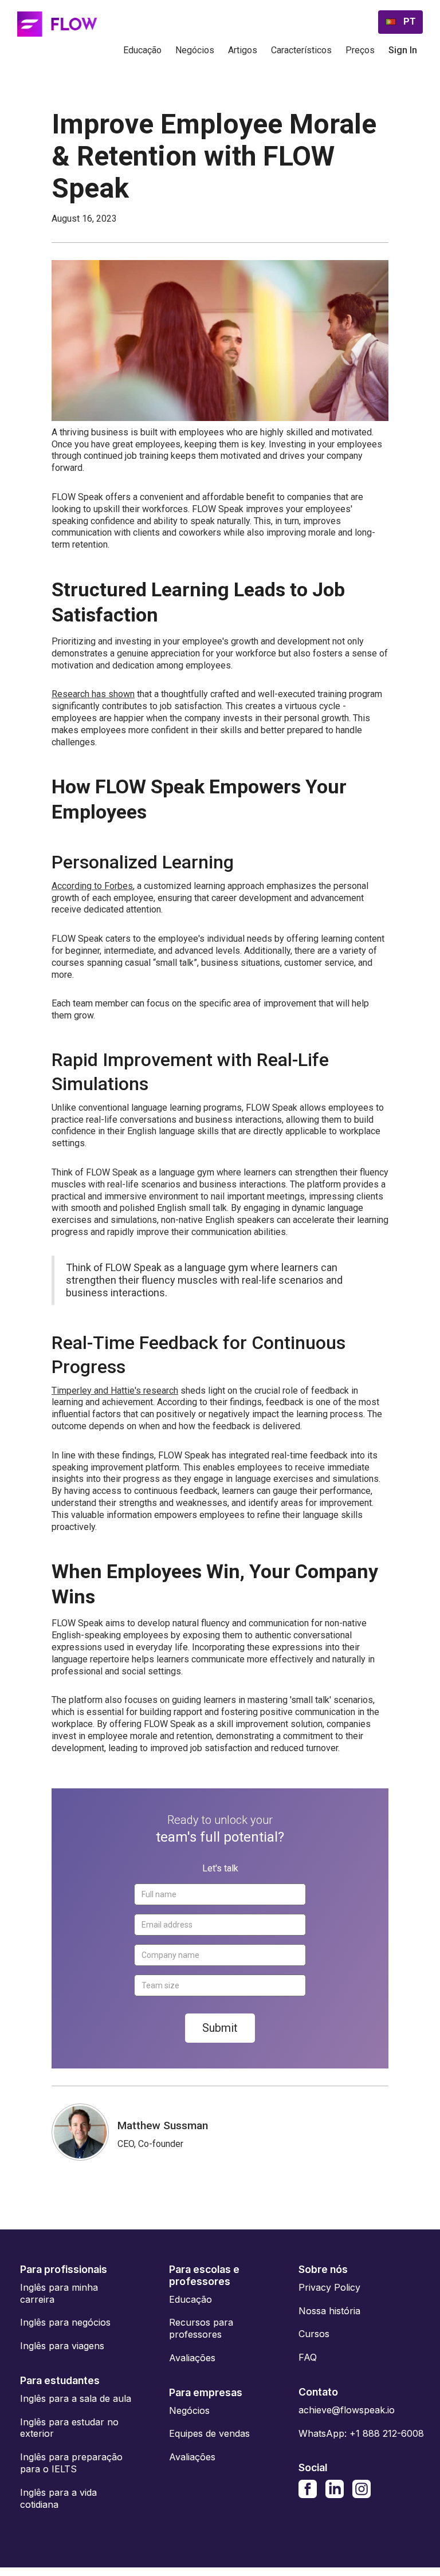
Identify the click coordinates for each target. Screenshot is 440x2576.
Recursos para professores (201, 2328)
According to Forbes (92, 886)
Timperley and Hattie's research (115, 1391)
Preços (360, 50)
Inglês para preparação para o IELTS (71, 2463)
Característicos (301, 50)
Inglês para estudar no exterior (69, 2428)
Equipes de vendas (209, 2433)
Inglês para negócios (65, 2322)
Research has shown (93, 694)
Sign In (403, 50)
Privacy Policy (329, 2287)
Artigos (243, 50)
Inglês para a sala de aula (76, 2398)
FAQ (308, 2357)
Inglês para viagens (62, 2346)
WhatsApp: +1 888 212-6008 (361, 2433)
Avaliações (192, 2358)
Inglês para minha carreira (59, 2293)
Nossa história (329, 2311)
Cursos (314, 2334)
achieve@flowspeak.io (347, 2410)
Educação (142, 50)
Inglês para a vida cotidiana (58, 2498)
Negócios (195, 50)
